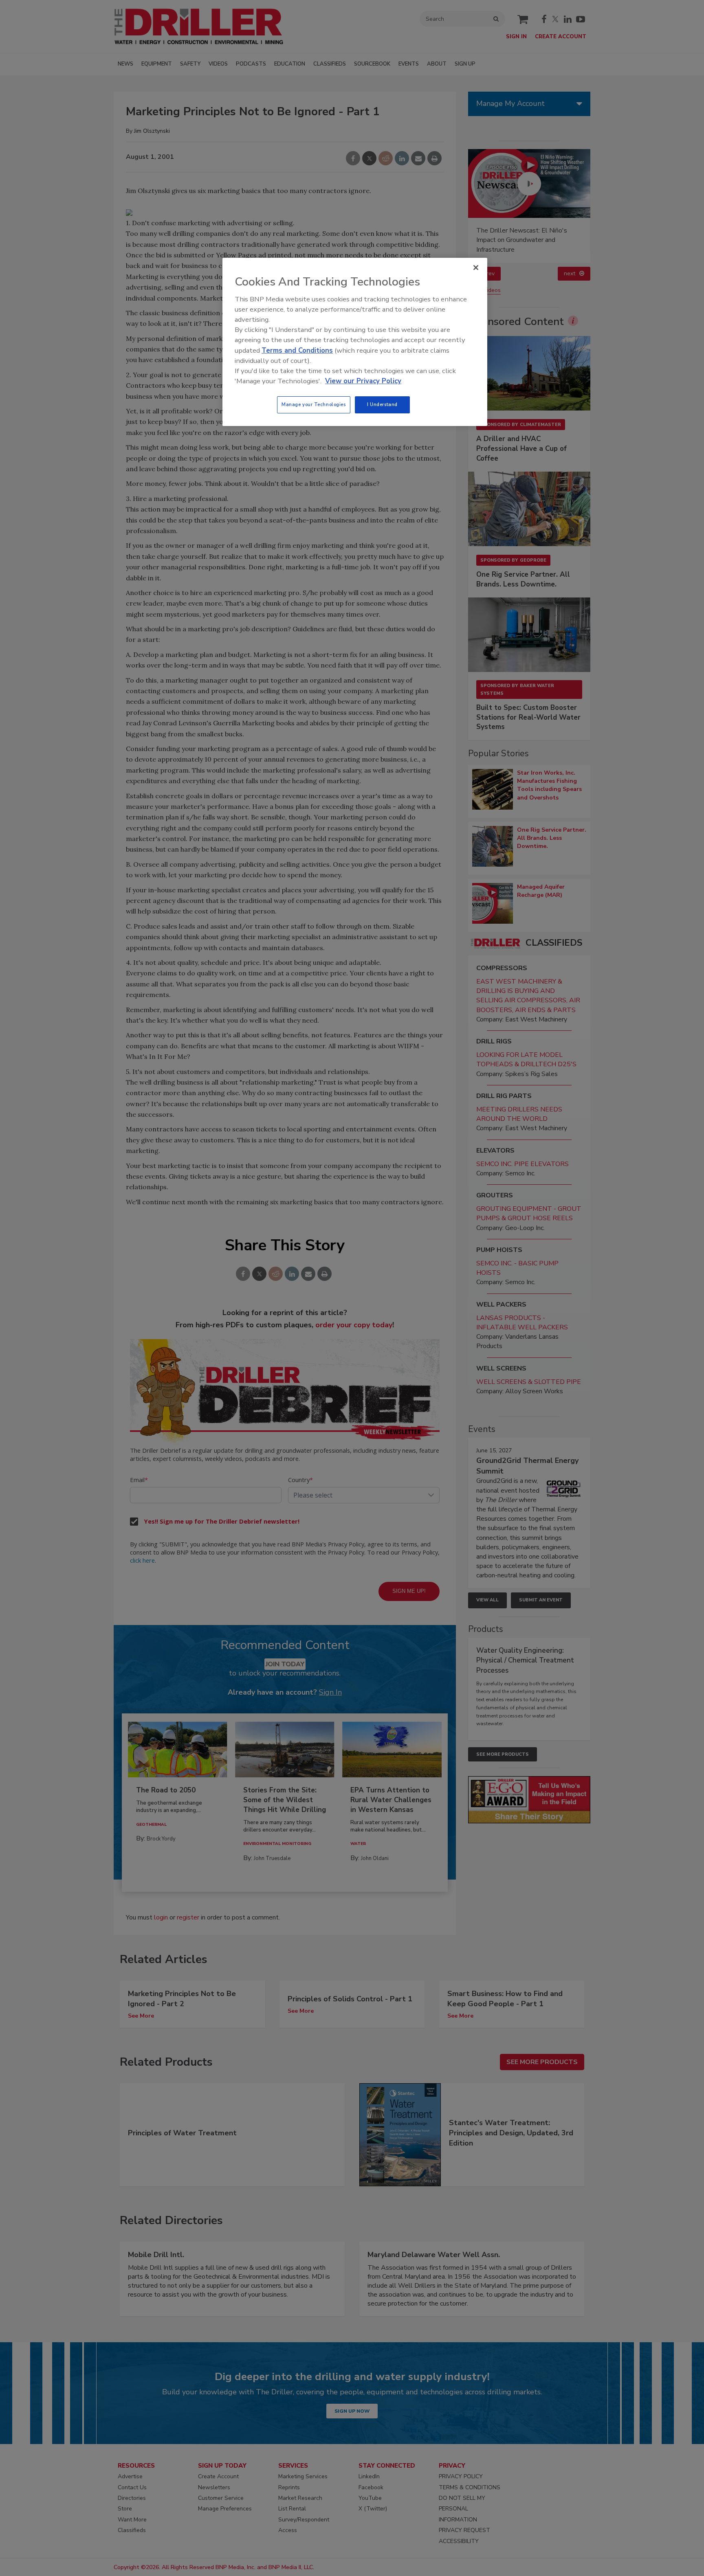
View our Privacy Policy (363, 381)
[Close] (476, 268)
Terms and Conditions (297, 350)
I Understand (382, 404)
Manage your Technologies (314, 404)
